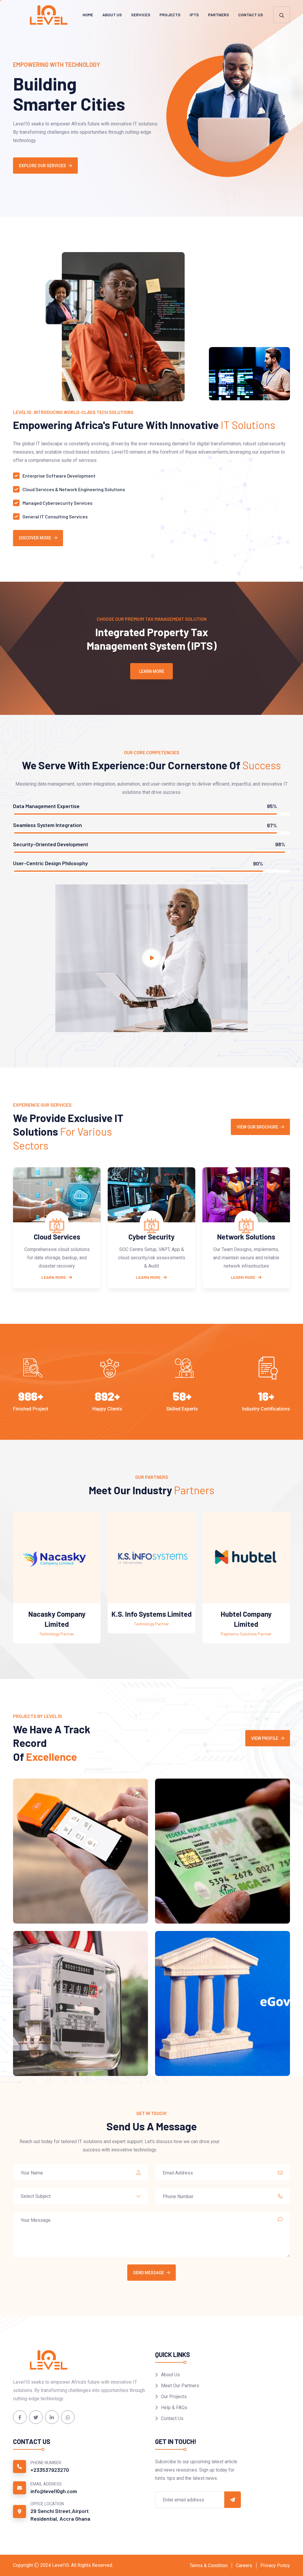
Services (141, 15)
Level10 (61, 2565)
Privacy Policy (275, 2565)
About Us (112, 15)
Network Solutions (151, 1237)
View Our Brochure (257, 1127)
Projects (170, 15)
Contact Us (251, 15)
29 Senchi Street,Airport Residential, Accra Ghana (60, 2515)
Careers (244, 2565)
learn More (148, 1277)
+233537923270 (50, 2470)
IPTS (194, 15)
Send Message (149, 2273)
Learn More (152, 671)
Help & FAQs (174, 2407)
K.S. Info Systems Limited (57, 1614)
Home (88, 15)
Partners (219, 15)
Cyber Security (57, 1237)
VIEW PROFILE (265, 1738)
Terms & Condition (209, 2565)
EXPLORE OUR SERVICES (42, 166)
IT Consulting (246, 1237)
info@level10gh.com (54, 2491)
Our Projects (174, 2397)
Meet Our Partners (180, 2386)
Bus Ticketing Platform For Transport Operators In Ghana (215, 1903)
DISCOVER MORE (35, 538)
